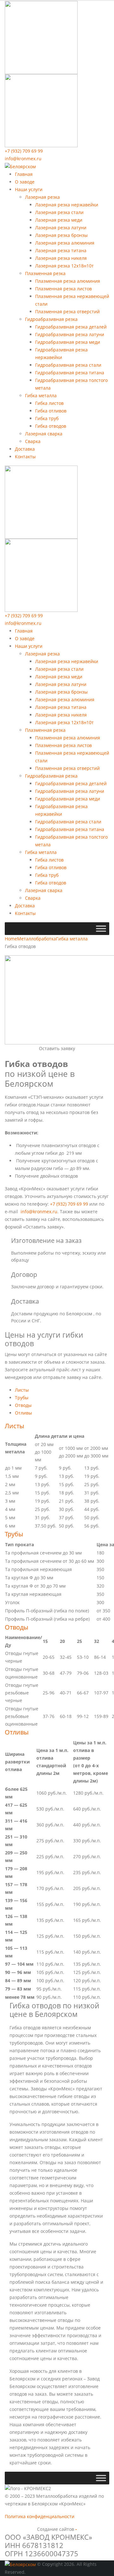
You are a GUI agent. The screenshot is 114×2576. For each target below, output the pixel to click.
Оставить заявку (57, 1048)
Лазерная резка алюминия (65, 243)
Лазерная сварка (44, 434)
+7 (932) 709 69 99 (24, 151)
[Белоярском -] (20, 166)
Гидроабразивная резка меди (68, 342)
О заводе (25, 182)
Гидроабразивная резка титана (70, 373)
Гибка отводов (51, 426)
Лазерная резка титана (61, 250)
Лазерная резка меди (59, 220)
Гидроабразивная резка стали (68, 365)
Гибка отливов (51, 411)
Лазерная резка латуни (61, 228)
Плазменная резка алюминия (68, 281)
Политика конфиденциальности (40, 2516)
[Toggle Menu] (101, 929)
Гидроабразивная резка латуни (70, 334)
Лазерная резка (42, 197)
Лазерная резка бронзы (61, 235)
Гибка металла (41, 395)
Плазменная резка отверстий (67, 312)
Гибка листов (49, 403)
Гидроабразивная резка (51, 319)
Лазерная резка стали (59, 212)
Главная (24, 174)
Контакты (25, 457)
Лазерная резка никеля (61, 258)
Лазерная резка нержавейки (67, 205)
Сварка (33, 441)
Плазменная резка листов (63, 289)
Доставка (25, 449)
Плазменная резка (45, 273)
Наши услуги (29, 189)
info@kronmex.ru (23, 159)
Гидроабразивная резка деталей (71, 327)
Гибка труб (47, 418)
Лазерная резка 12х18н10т (64, 266)
